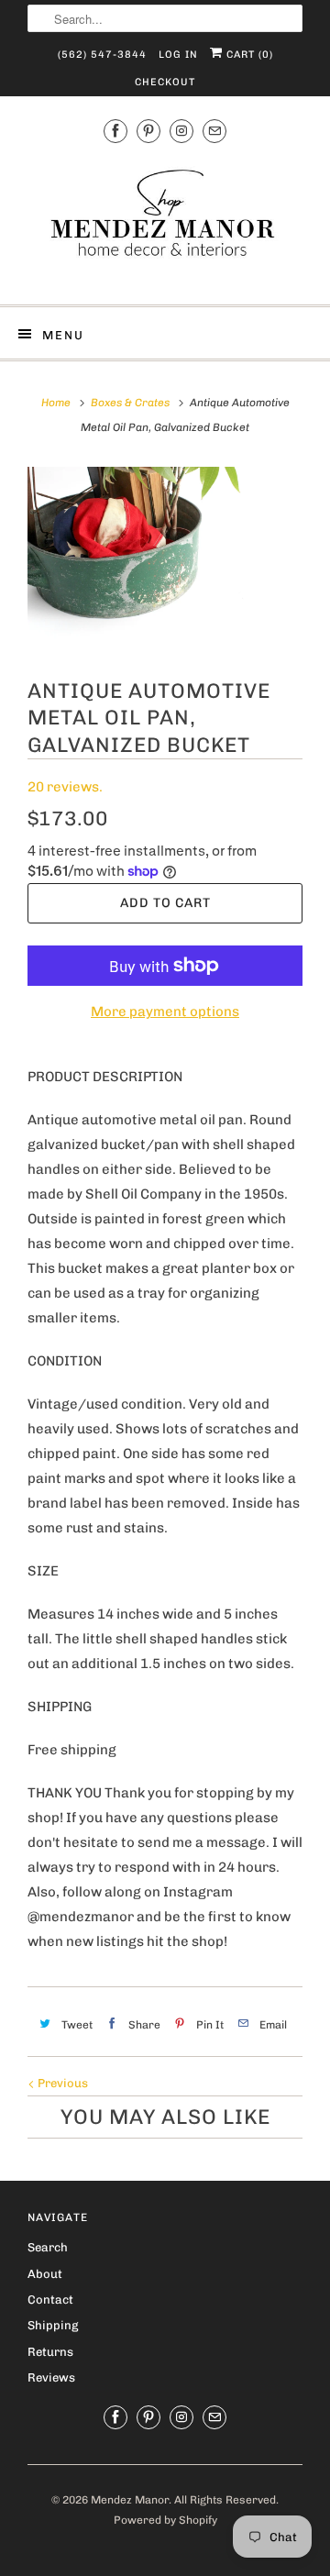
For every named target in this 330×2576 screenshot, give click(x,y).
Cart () (248, 55)
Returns (50, 2352)
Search (48, 2247)
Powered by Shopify (165, 2520)
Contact (50, 2300)
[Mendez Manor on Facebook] (115, 131)
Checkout (165, 82)
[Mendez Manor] (165, 222)
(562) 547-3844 (102, 55)
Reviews (51, 2377)
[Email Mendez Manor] (214, 131)
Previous (61, 2083)
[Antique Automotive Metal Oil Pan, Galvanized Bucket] (165, 558)
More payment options (165, 1012)
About (45, 2274)
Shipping (53, 2325)
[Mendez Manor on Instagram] (181, 131)
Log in (178, 55)
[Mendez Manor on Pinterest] (148, 131)
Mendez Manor (130, 2500)
